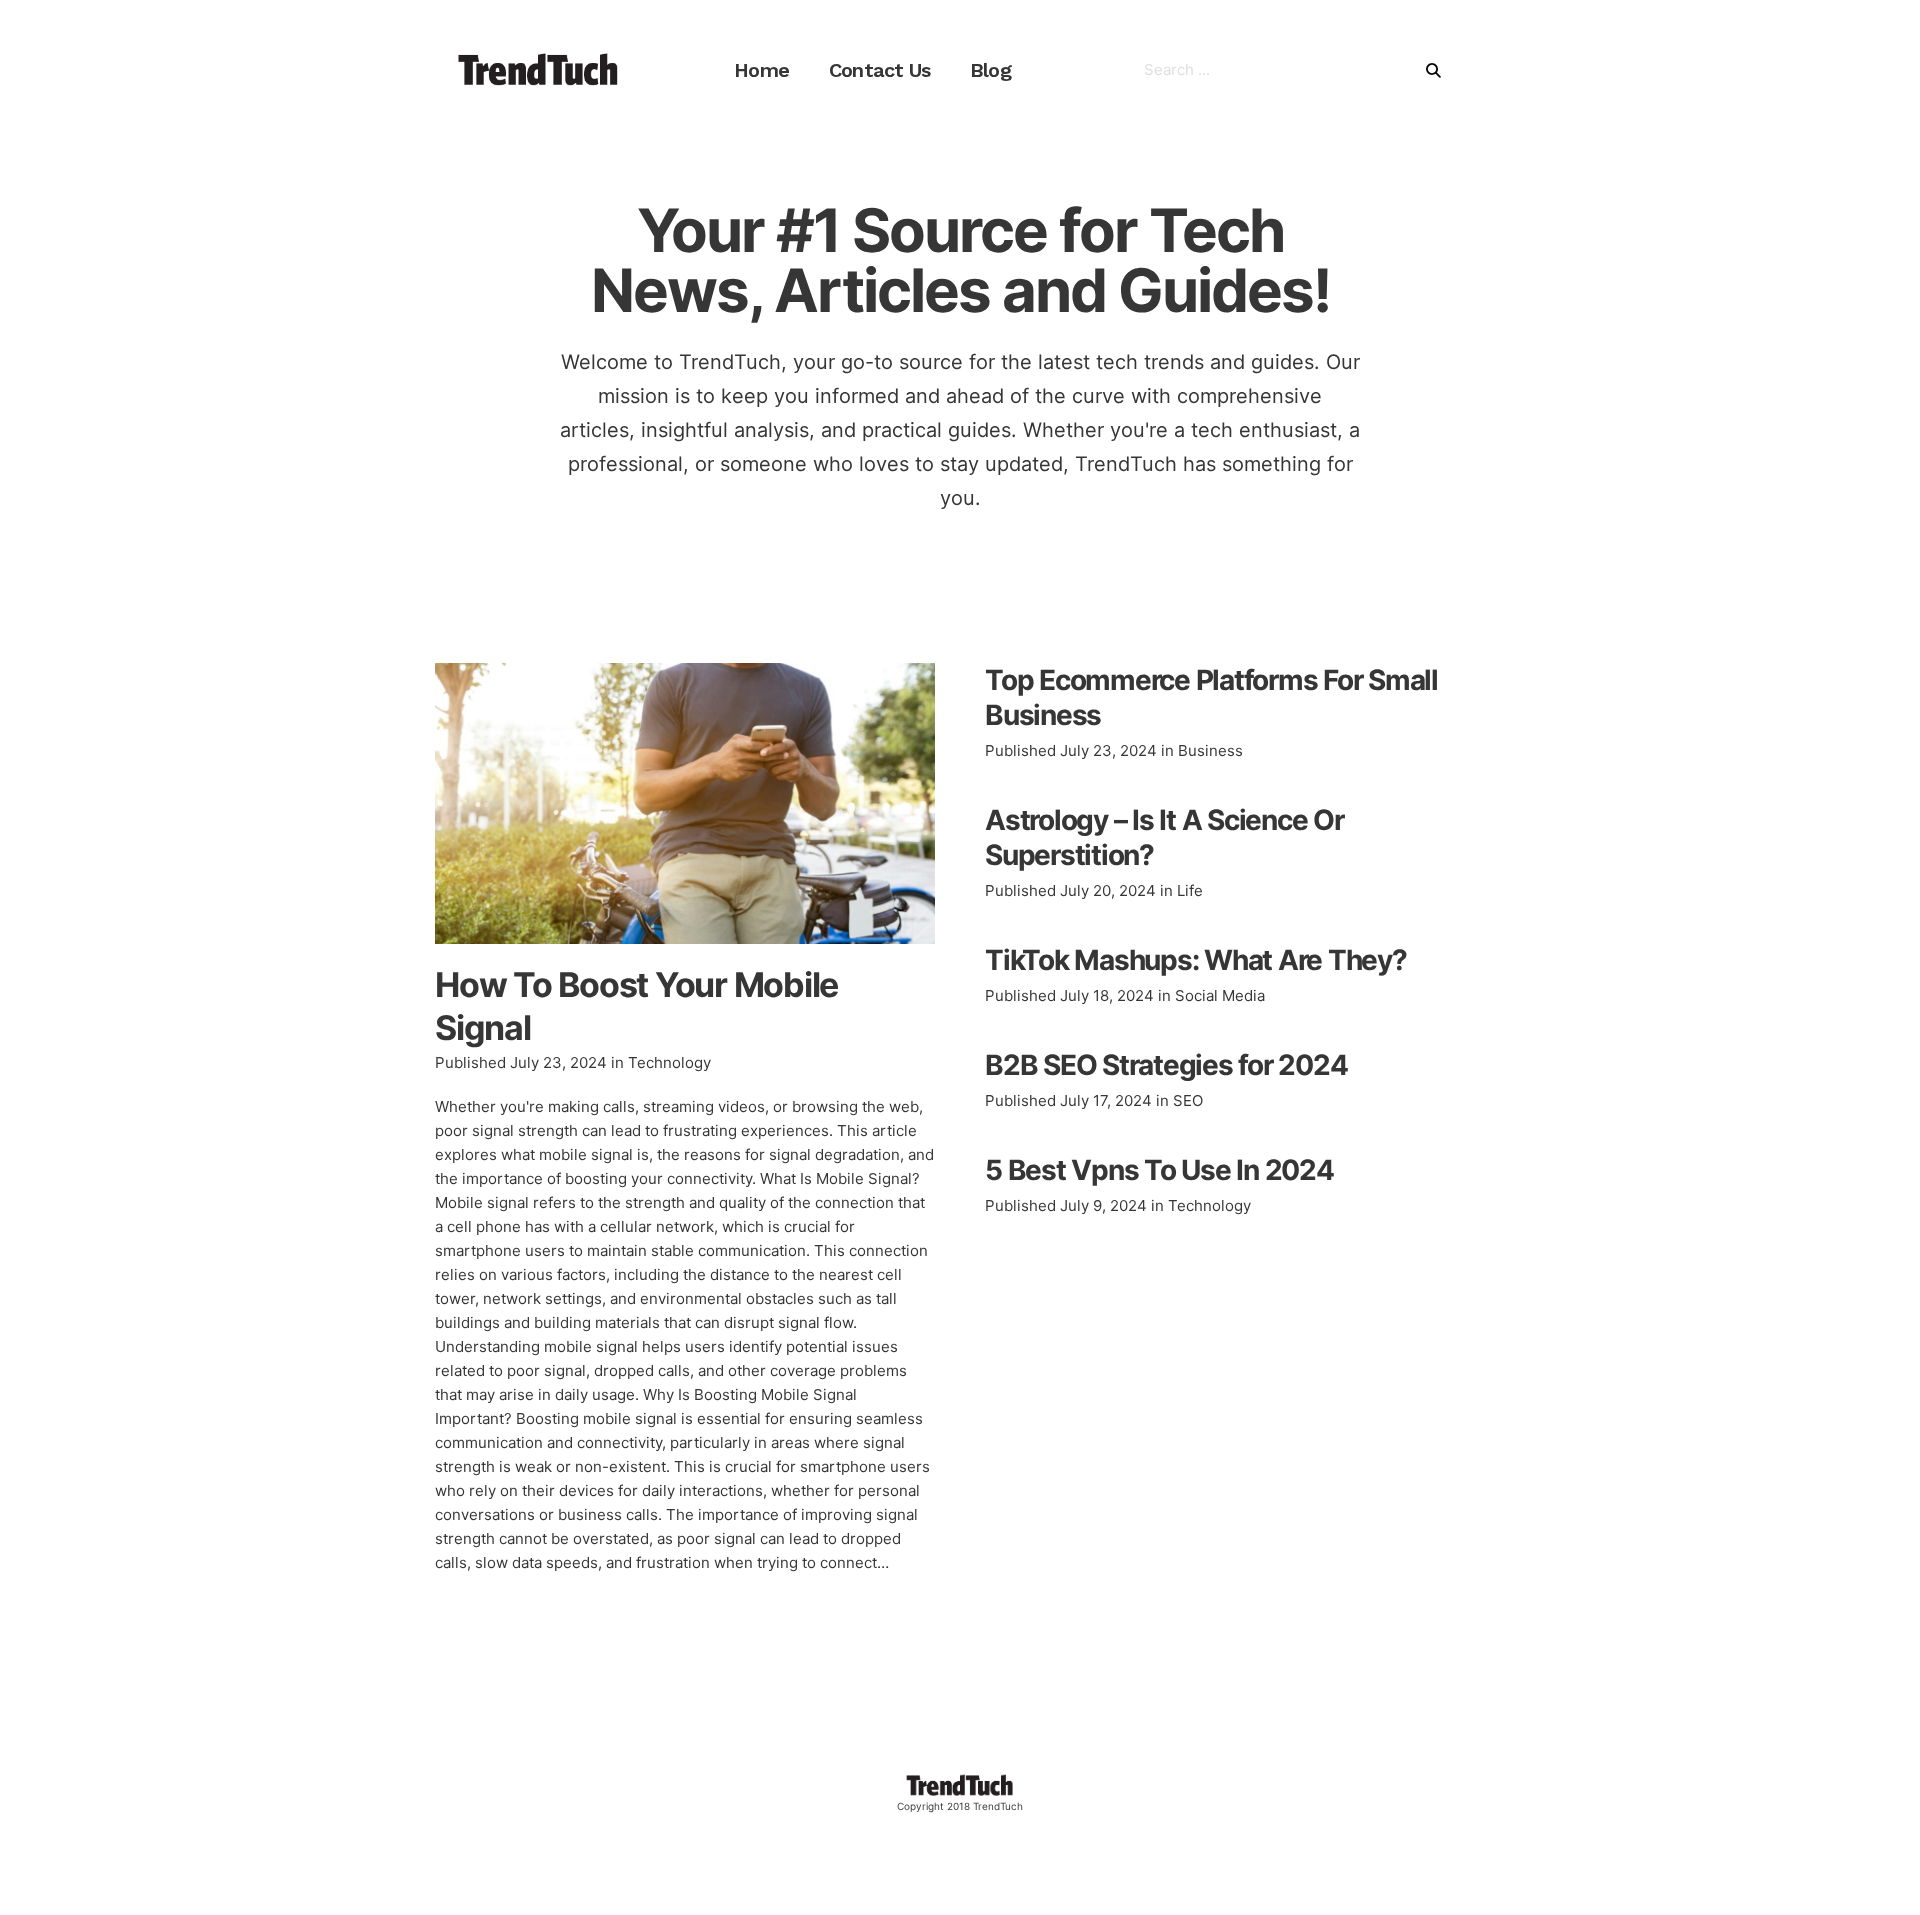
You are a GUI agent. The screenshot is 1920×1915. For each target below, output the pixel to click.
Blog (990, 70)
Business (1210, 750)
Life (1190, 890)
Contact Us (879, 70)
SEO (1188, 1100)
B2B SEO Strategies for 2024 (1166, 1065)
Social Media (1220, 995)
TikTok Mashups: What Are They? (1196, 960)
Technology (669, 1062)
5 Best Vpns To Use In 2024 (1159, 1170)
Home (761, 70)
